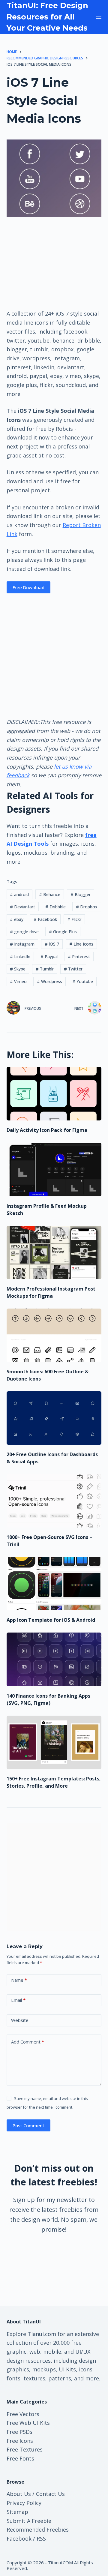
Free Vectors (23, 2414)
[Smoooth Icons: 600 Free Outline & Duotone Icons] (54, 1335)
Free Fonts (20, 2458)
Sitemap (17, 2512)
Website (20, 2020)
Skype (18, 969)
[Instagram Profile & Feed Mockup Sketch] (54, 1169)
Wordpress (49, 981)
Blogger (81, 894)
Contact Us (50, 2494)
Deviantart (22, 907)
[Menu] (99, 17)
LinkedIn (20, 957)
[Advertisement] (54, 263)
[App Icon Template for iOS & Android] (54, 1584)
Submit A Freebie (29, 2521)
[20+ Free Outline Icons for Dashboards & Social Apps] (54, 1418)
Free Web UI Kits (28, 2423)
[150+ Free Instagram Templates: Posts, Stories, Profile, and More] (54, 1742)
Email (18, 2000)
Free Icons (20, 2441)
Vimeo (18, 981)
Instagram (22, 944)
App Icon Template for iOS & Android (51, 1620)
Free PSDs (19, 2432)
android (19, 894)
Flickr (74, 919)
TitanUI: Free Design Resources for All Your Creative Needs (47, 17)
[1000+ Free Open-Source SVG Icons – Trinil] (54, 1501)
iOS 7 (52, 944)
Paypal (49, 957)
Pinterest (79, 957)
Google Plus (63, 932)
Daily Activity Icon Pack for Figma (47, 1130)
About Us (19, 2494)
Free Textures (25, 2449)
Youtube (83, 981)
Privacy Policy (24, 2503)
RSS (41, 2539)
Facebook (45, 919)
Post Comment (28, 2125)
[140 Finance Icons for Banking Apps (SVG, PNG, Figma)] (54, 1659)
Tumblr (45, 969)
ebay (17, 919)
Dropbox (87, 907)
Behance (50, 894)
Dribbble (55, 907)
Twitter (73, 969)
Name (19, 1980)
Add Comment (28, 2042)
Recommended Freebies (38, 2530)
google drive (24, 932)
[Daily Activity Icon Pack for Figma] (54, 1094)
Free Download (28, 587)
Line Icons (81, 944)
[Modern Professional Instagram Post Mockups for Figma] (54, 1252)
